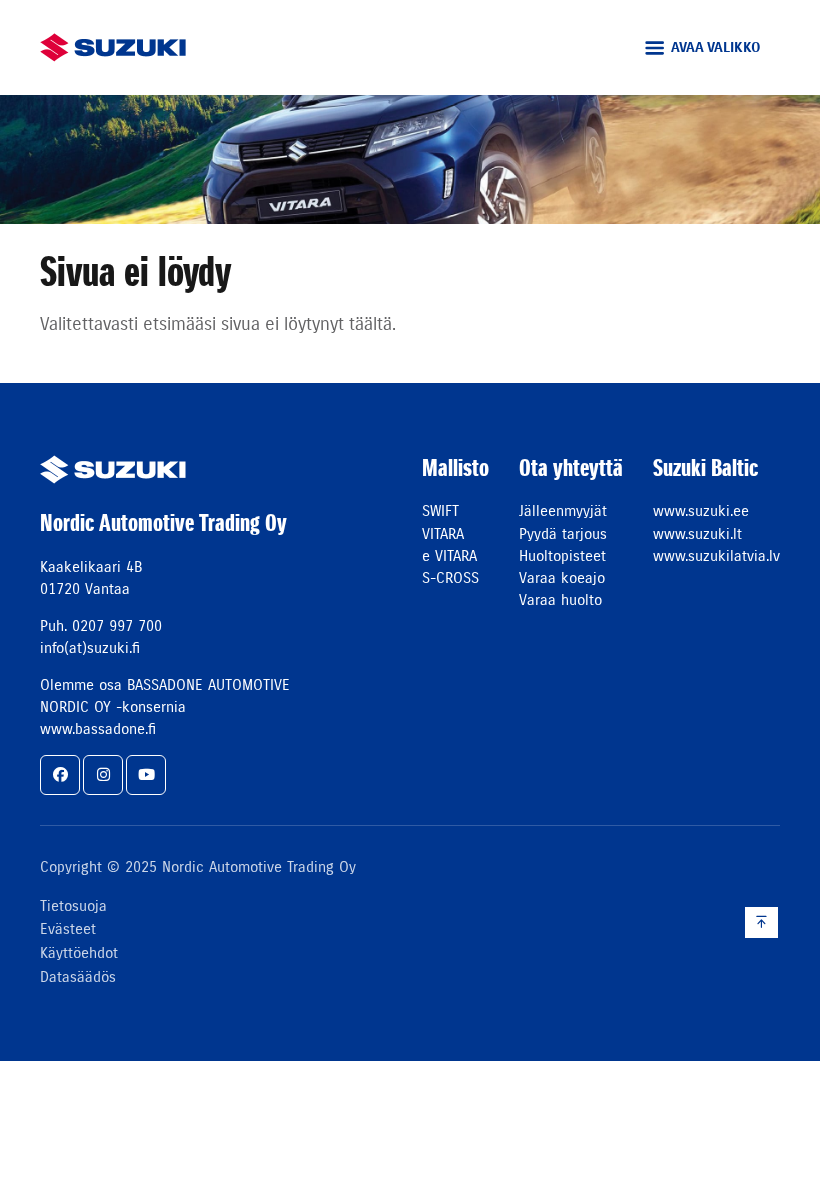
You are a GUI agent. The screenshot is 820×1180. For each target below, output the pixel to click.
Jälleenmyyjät (563, 510)
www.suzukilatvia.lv (716, 555)
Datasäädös (78, 976)
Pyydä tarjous (563, 533)
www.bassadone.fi (98, 728)
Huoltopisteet (562, 555)
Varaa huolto (560, 599)
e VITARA (449, 555)
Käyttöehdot (79, 952)
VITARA (443, 533)
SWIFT (440, 510)
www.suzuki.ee (701, 510)
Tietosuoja (73, 905)
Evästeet (68, 928)
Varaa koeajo (562, 577)
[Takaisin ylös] (761, 922)
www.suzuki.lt (697, 533)
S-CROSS (450, 577)
